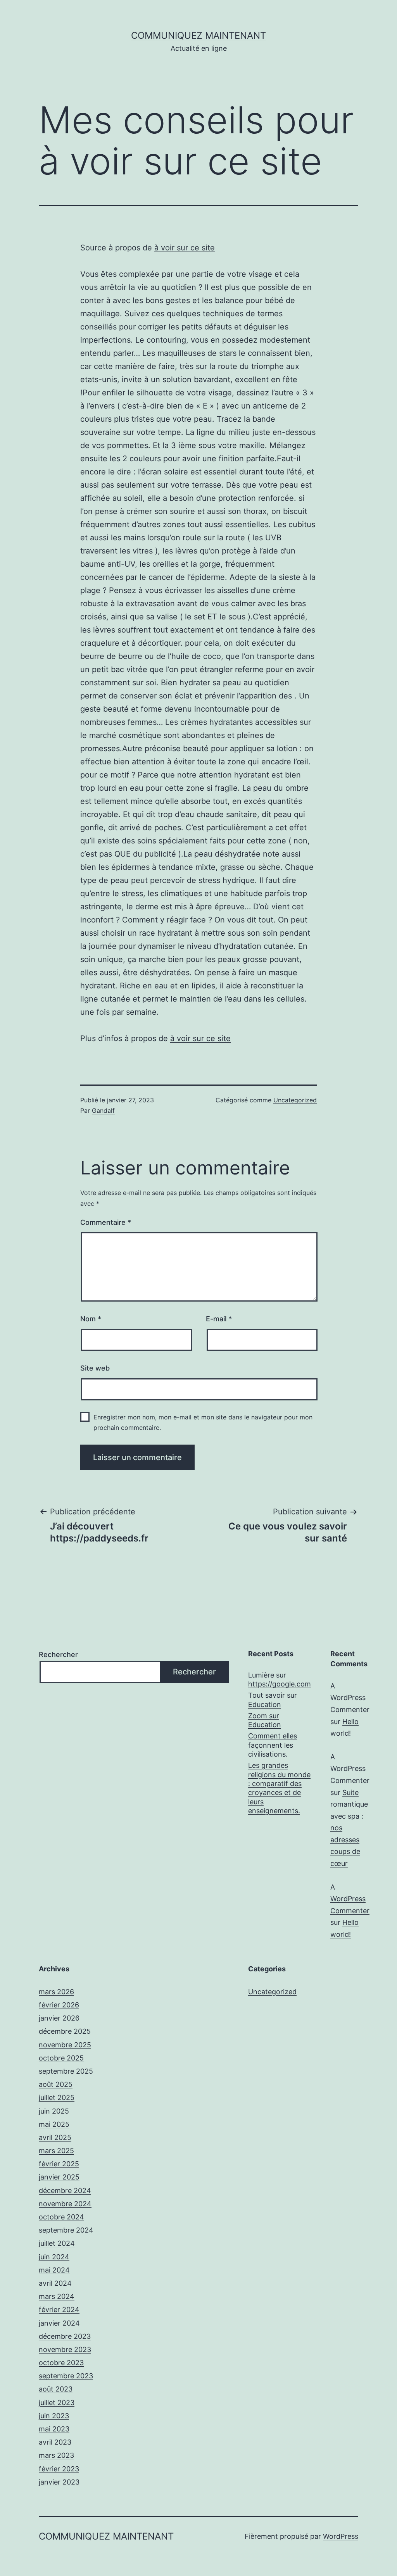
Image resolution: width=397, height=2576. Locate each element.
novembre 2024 (65, 2204)
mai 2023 (54, 2429)
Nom (91, 1319)
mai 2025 (54, 2124)
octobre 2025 (61, 2058)
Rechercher (58, 1654)
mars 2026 (56, 1992)
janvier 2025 (59, 2177)
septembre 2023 (66, 2376)
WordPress (341, 2536)
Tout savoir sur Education (273, 1700)
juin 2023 (54, 2416)
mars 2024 (57, 2296)
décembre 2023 (65, 2336)
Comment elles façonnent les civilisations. (273, 1745)
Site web (95, 1368)
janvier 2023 (59, 2482)
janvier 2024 (59, 2323)
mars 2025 (56, 2151)
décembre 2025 (65, 2031)
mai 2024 (54, 2270)
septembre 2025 (66, 2071)
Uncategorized (295, 1100)
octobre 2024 (61, 2217)
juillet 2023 (57, 2403)
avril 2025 (55, 2137)
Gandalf (103, 1110)
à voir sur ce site (185, 248)
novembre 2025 (65, 2045)
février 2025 (59, 2164)
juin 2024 (54, 2257)
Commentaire (106, 1222)
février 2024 (59, 2310)
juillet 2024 (57, 2243)
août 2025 (56, 2084)
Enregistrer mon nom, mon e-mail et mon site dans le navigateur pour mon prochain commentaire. (203, 1422)
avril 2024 (55, 2283)
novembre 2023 (65, 2349)
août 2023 (56, 2389)
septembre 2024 (66, 2230)
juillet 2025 (57, 2098)
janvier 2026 (59, 2018)
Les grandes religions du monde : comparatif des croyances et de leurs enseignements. (279, 1788)
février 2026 (59, 2005)
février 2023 (59, 2469)
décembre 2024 (65, 2191)
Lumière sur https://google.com (280, 1679)
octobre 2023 (61, 2363)
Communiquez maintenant (198, 35)
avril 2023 (55, 2442)
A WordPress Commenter (350, 1899)
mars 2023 (56, 2455)
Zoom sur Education (265, 1720)
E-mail (219, 1319)
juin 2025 (54, 2111)
